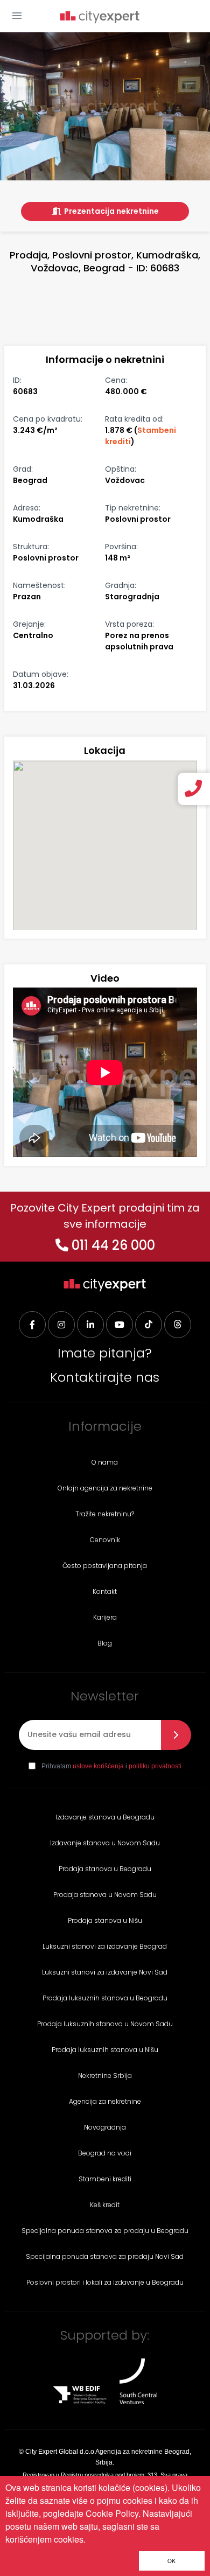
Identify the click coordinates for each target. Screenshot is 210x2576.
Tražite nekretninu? (105, 1514)
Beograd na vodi (105, 2153)
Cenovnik (105, 1540)
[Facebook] (32, 1325)
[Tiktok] (149, 1325)
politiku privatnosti (155, 1766)
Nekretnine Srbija (105, 2075)
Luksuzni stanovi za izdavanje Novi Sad (105, 1972)
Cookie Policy (112, 2513)
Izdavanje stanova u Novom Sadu (105, 1843)
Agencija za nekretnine (105, 2101)
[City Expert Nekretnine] (100, 18)
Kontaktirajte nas (105, 1377)
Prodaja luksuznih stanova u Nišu (105, 2050)
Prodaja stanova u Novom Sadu (105, 1895)
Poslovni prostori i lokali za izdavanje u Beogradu (105, 2282)
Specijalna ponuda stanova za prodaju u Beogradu (105, 2231)
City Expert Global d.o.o (60, 2452)
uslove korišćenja (98, 1766)
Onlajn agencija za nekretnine (105, 1488)
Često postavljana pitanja (105, 1566)
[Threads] (178, 1325)
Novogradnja (105, 2127)
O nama (105, 1462)
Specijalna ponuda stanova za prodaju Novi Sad (105, 2256)
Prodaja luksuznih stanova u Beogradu (105, 1998)
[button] (17, 16)
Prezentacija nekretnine (111, 211)
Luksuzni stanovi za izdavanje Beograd (105, 1946)
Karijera (105, 1617)
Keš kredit (105, 2205)
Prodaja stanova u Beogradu (105, 1869)
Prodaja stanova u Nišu (105, 1920)
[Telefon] (195, 789)
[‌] (120, 1325)
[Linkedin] (90, 1325)
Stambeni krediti (105, 2179)
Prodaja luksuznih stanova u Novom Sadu (105, 2024)
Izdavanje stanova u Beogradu (105, 1817)
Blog (105, 1643)
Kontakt (105, 1591)
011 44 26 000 (113, 1245)
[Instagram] (61, 1325)
